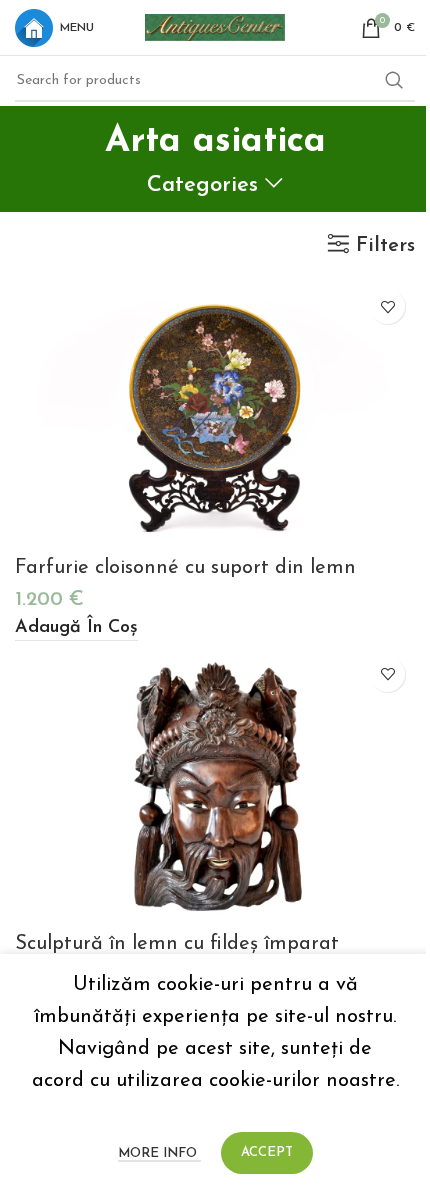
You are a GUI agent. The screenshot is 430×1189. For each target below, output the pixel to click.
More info (159, 1153)
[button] (76, 629)
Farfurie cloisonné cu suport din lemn (185, 568)
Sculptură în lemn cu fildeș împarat (177, 944)
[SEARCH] (394, 81)
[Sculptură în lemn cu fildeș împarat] (215, 784)
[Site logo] (215, 26)
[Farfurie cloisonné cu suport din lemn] (215, 412)
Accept (267, 1152)
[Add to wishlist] (387, 306)
